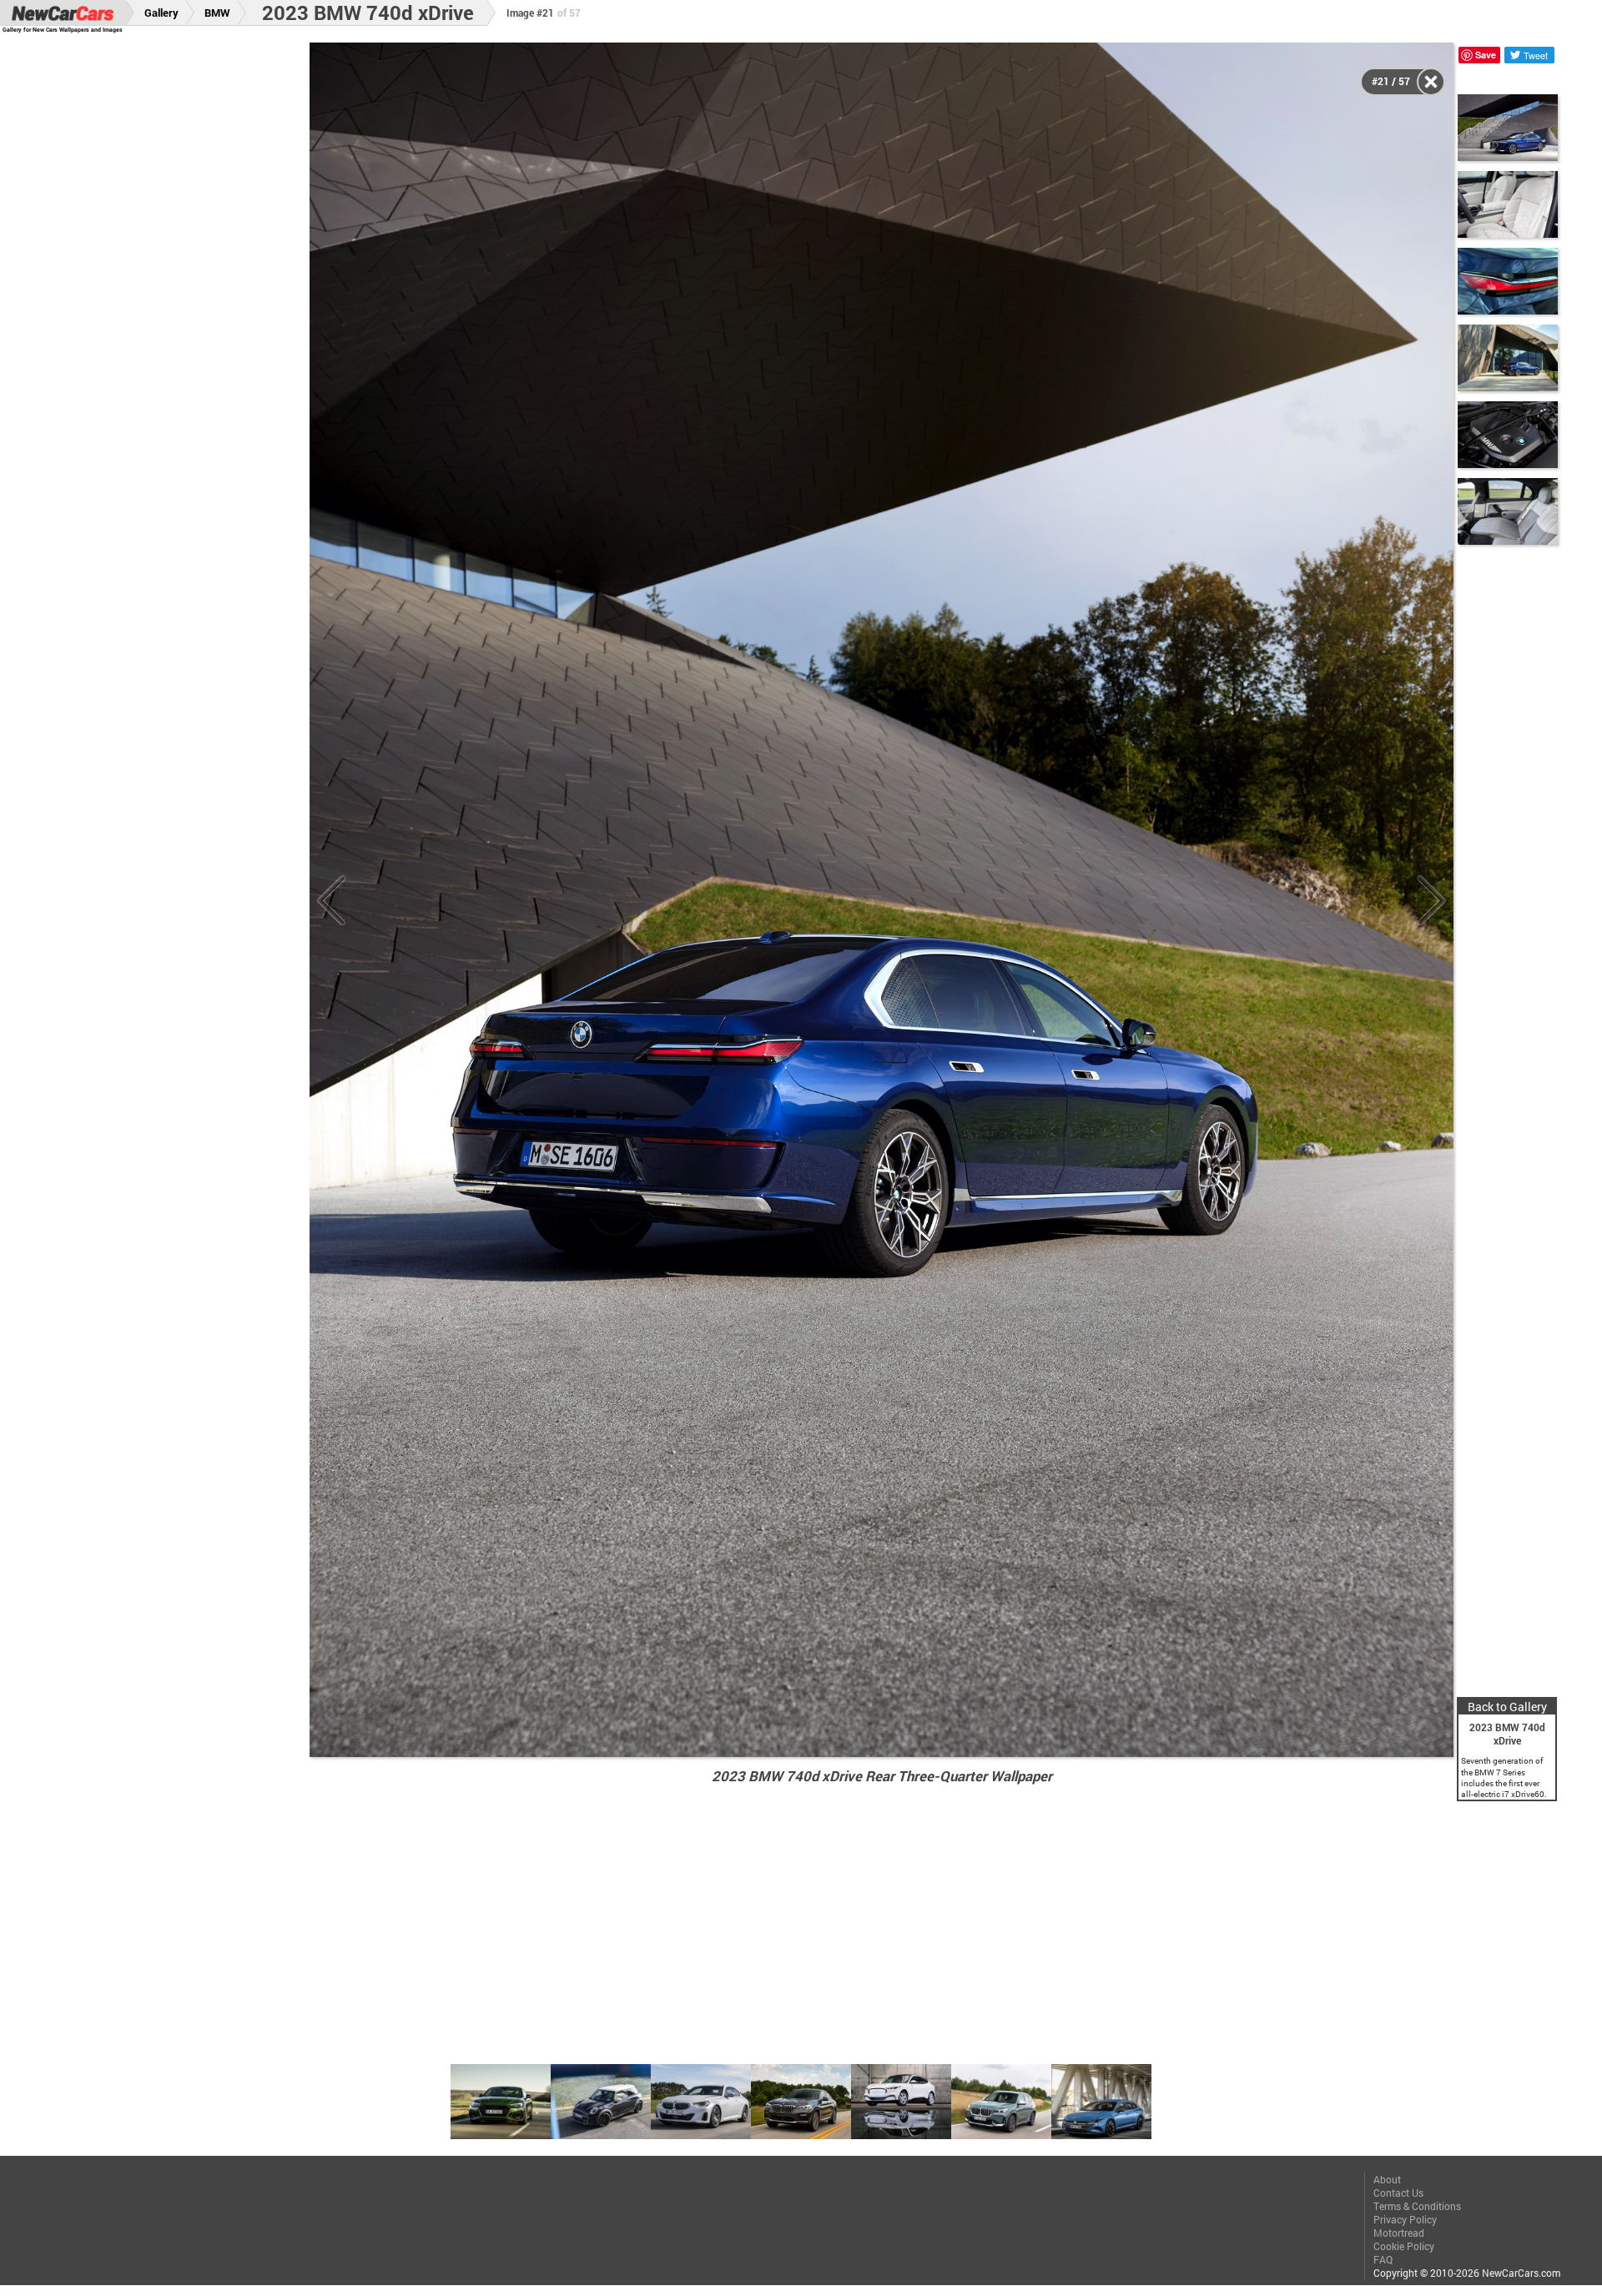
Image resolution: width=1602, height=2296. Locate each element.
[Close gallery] (1431, 82)
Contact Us (1398, 2193)
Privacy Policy (1405, 2219)
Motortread (1399, 2233)
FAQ (1383, 2259)
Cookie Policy (1404, 2246)
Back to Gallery (1507, 1707)
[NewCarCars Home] (63, 13)
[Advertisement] (169, 293)
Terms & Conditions (1417, 2206)
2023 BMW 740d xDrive (368, 13)
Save (1486, 55)
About (1387, 2179)
